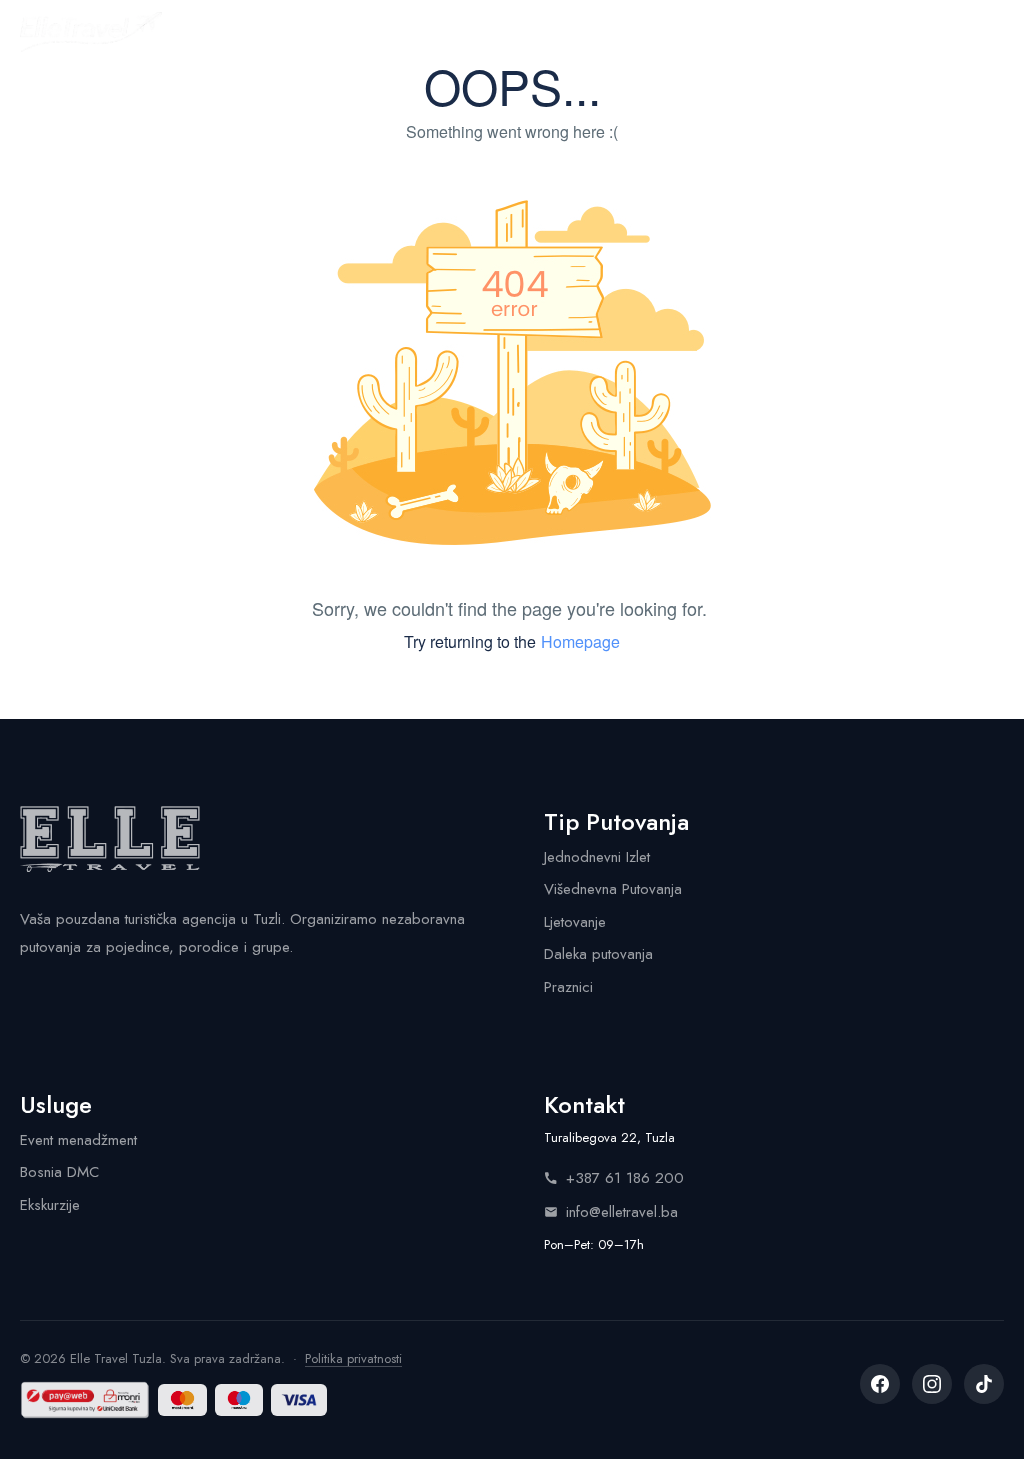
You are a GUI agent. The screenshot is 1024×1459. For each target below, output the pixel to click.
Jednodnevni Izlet (597, 857)
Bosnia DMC (59, 1172)
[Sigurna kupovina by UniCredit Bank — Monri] (85, 1400)
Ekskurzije (50, 1205)
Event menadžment (78, 1140)
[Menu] (986, 32)
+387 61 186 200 (625, 1178)
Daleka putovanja (598, 954)
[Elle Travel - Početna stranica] (91, 32)
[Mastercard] (182, 1400)
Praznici (568, 987)
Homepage (580, 641)
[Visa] (298, 1400)
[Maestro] (239, 1400)
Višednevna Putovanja (613, 889)
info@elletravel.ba (622, 1212)
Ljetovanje (575, 922)
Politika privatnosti (353, 1358)
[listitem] (880, 1384)
